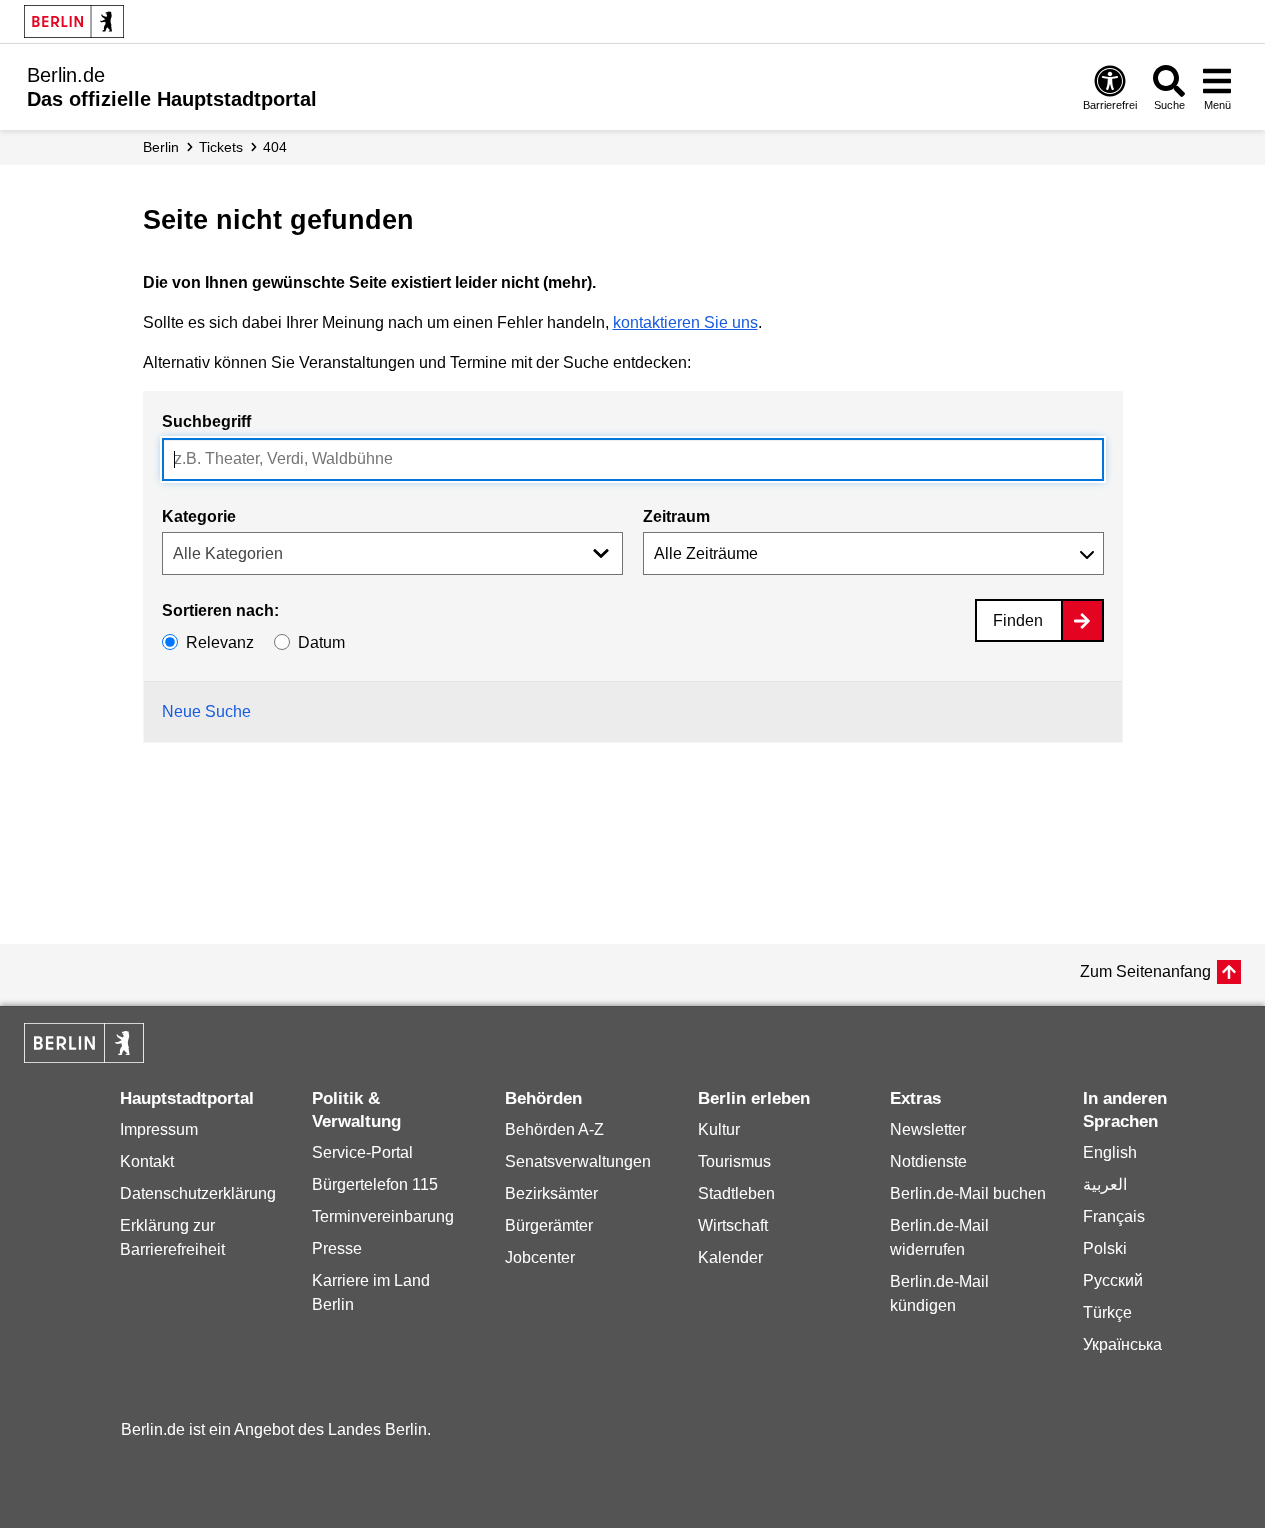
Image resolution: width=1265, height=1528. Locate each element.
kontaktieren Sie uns (685, 322)
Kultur (719, 1129)
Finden (1018, 620)
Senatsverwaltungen (578, 1161)
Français (1114, 1216)
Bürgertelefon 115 (375, 1184)
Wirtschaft (733, 1225)
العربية (1105, 1184)
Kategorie (199, 516)
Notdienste (928, 1161)
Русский (1113, 1280)
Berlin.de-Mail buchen (968, 1193)
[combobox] (633, 459)
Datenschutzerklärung (198, 1193)
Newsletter (928, 1129)
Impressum (159, 1129)
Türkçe (1107, 1312)
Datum (321, 642)
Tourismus (734, 1161)
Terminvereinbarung (383, 1216)
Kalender (730, 1257)
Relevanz (220, 642)
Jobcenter (540, 1257)
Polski (1105, 1248)
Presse (337, 1248)
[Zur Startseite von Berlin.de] (84, 1057)
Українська (1122, 1344)
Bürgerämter (549, 1225)
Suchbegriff (206, 421)
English (1110, 1152)
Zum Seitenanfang (1145, 971)
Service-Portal (362, 1152)
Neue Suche (206, 711)
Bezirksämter (551, 1193)
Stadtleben (736, 1193)
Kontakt (147, 1161)
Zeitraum (676, 516)
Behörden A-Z (554, 1129)
